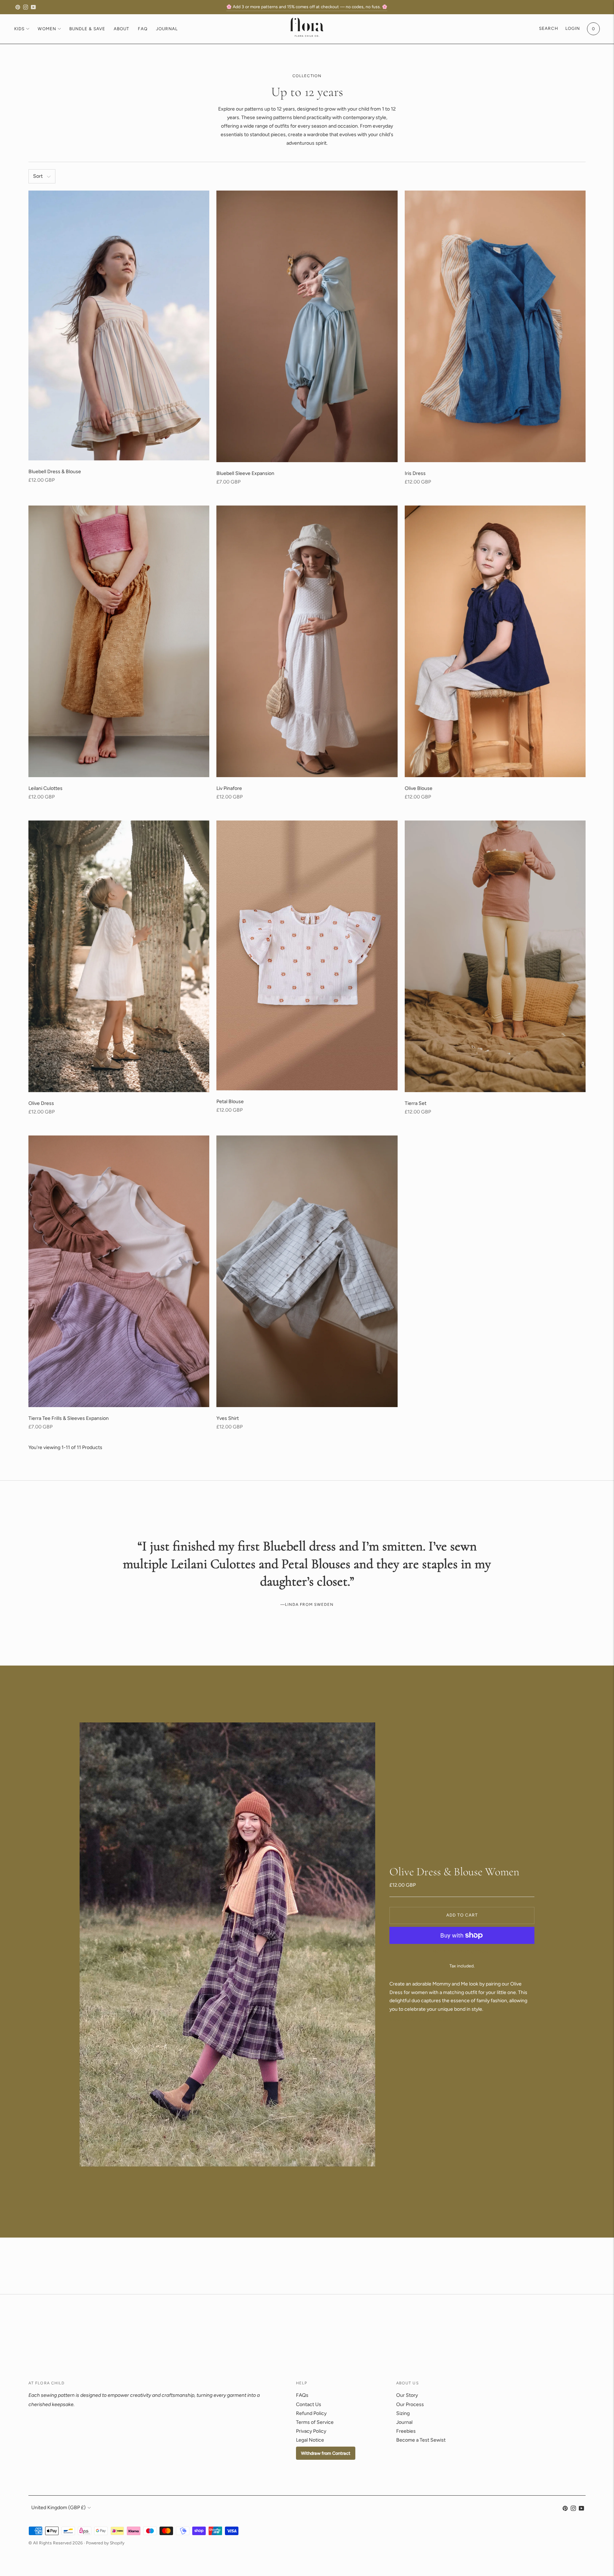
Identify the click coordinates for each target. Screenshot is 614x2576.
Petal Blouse (230, 1102)
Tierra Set (416, 1103)
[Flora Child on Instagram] (26, 7)
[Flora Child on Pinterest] (18, 7)
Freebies (406, 2431)
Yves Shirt (228, 1418)
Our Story (407, 2395)
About (122, 29)
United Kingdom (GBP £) (58, 2508)
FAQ (143, 29)
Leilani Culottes (45, 788)
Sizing (403, 2413)
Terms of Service (315, 2422)
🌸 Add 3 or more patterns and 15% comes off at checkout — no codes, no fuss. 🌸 (307, 7)
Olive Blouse (419, 788)
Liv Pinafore (229, 788)
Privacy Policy (311, 2431)
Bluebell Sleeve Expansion (245, 473)
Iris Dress (415, 473)
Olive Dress (41, 1103)
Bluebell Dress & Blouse (55, 472)
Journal (167, 29)
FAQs (302, 2395)
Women (47, 29)
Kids (19, 29)
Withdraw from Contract (326, 2453)
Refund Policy (311, 2413)
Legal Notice (310, 2440)
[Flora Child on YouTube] (33, 7)
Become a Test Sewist (421, 2440)
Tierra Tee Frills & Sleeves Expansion (69, 1418)
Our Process (410, 2404)
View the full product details (421, 2020)
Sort (38, 176)
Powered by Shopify (105, 2543)
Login (573, 28)
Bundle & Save (87, 29)
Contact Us (309, 2404)
